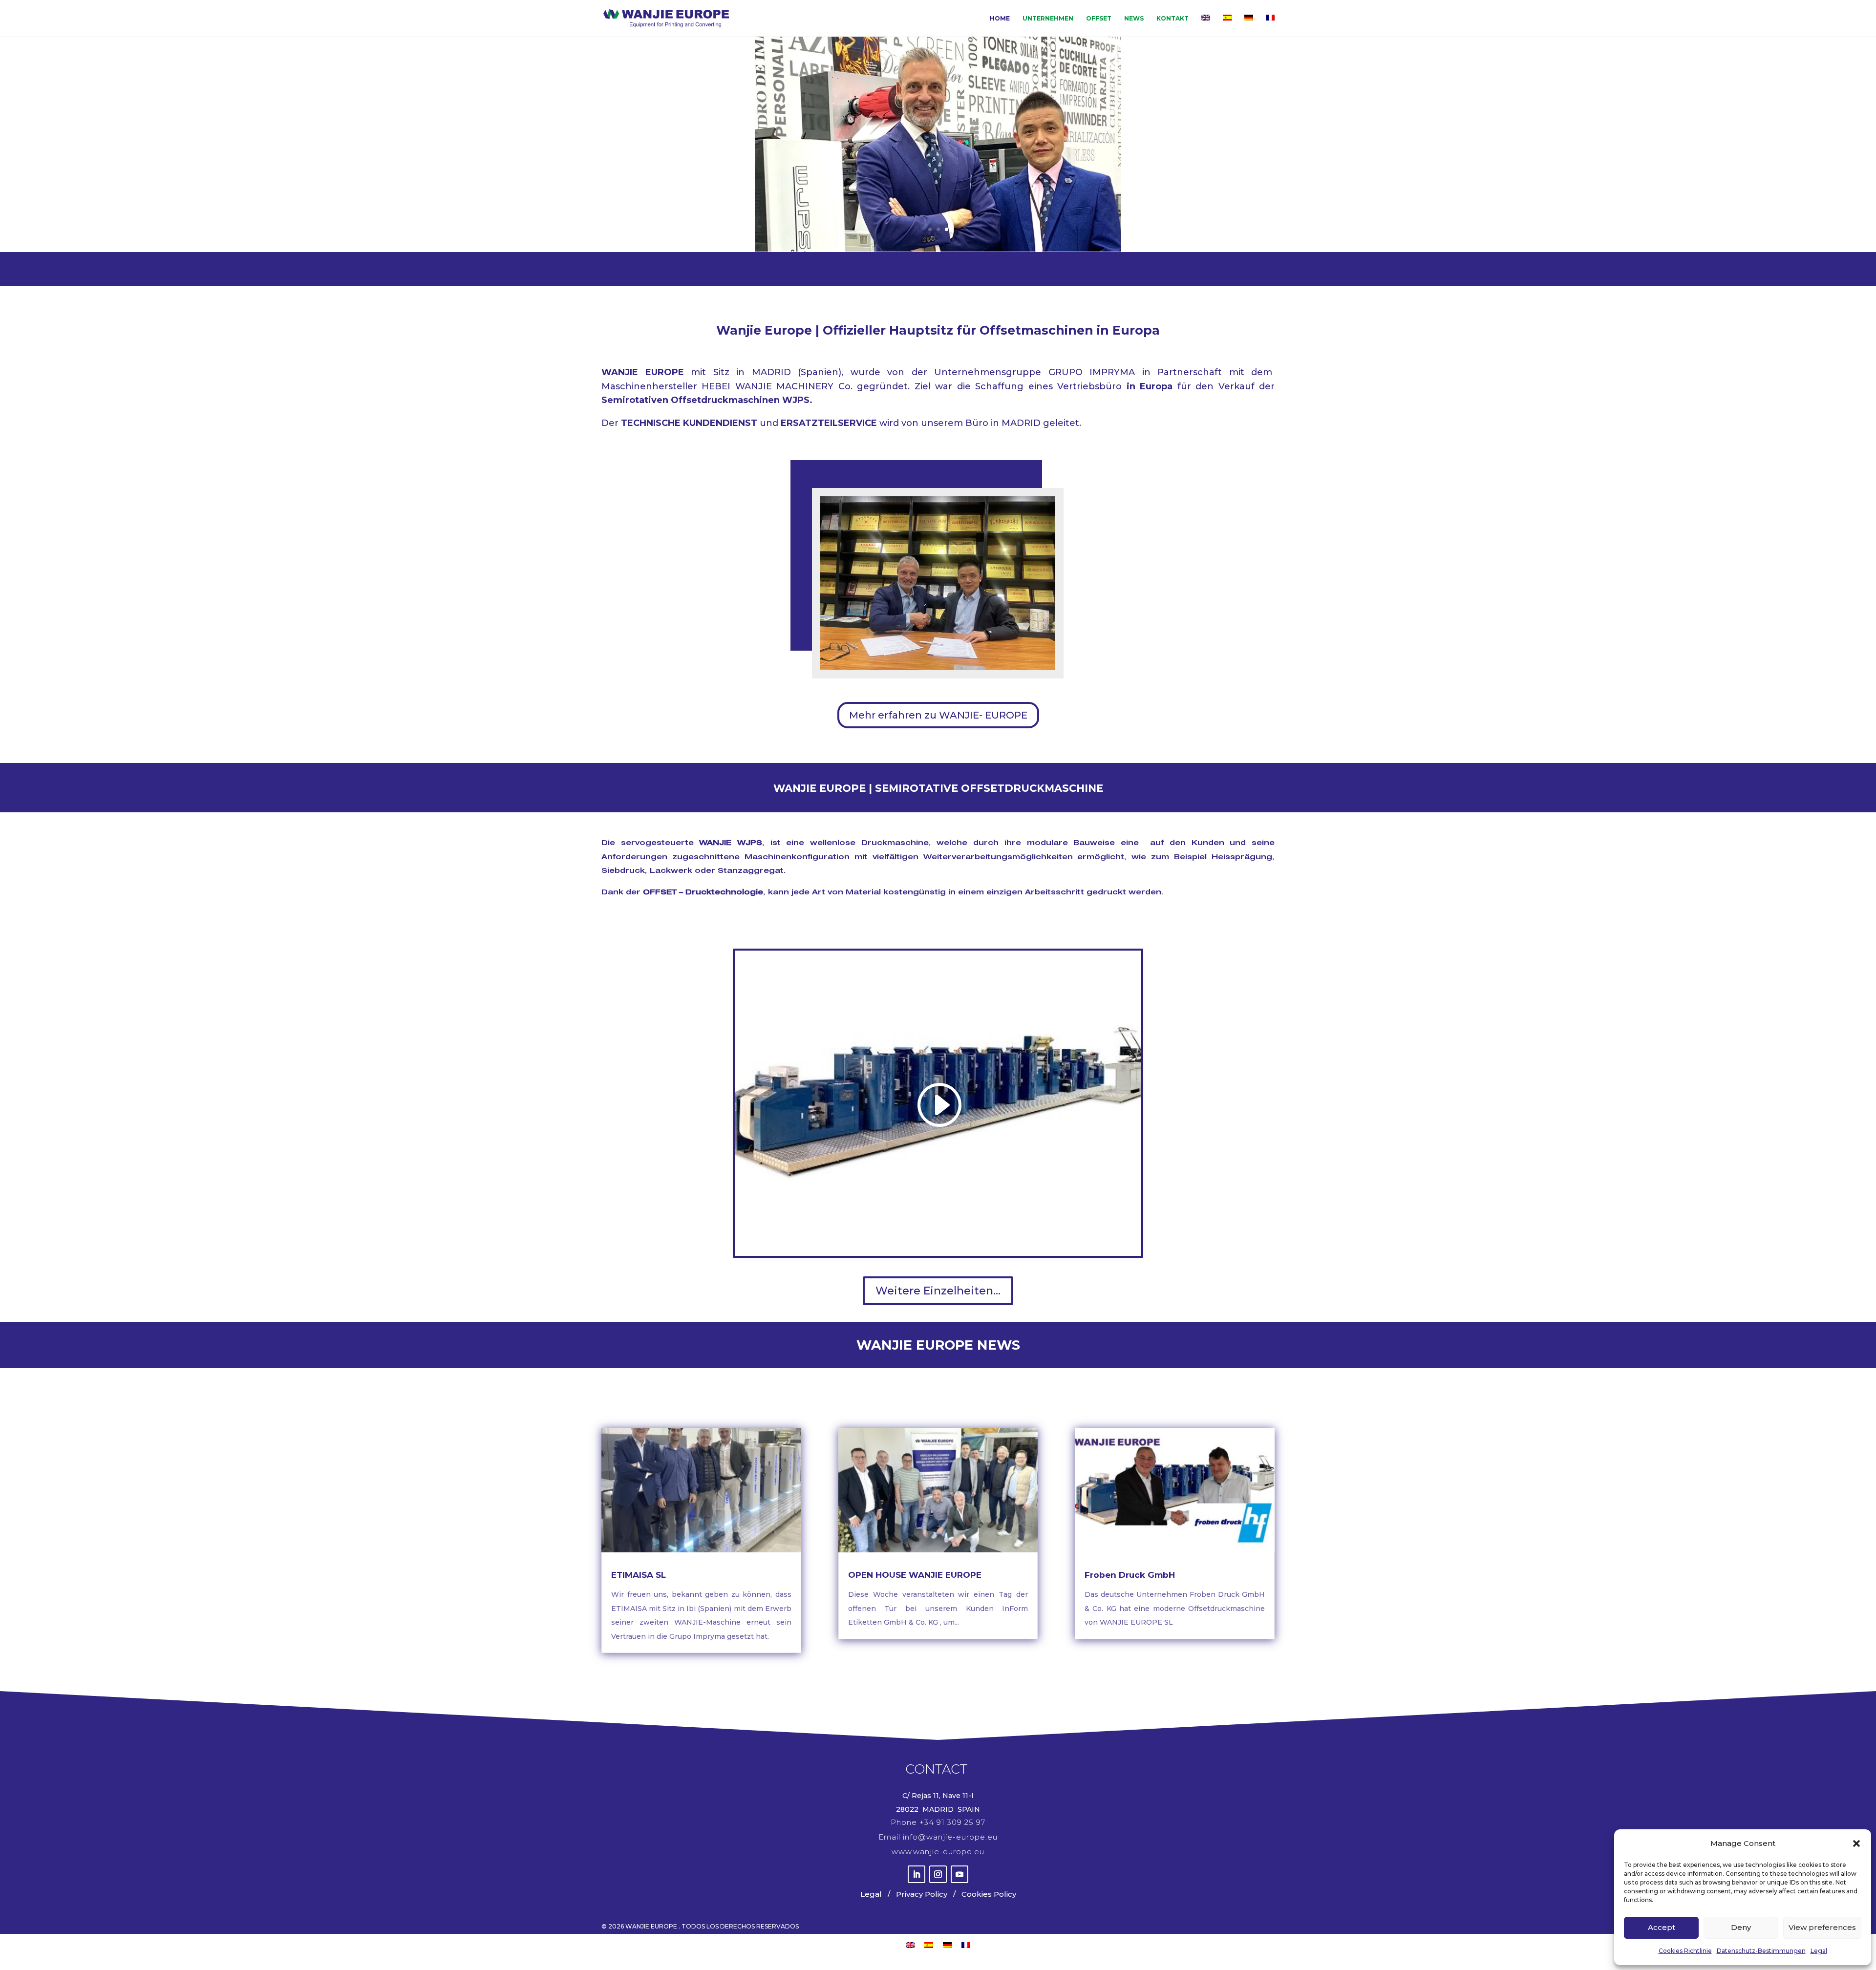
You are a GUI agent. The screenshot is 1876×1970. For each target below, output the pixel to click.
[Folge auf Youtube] (959, 1874)
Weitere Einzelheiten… (938, 1291)
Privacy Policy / (924, 1894)
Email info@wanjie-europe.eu (938, 1837)
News (1134, 19)
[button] (1856, 1843)
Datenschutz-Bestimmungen (1761, 1951)
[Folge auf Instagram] (938, 1874)
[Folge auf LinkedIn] (917, 1874)
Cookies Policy (988, 1894)
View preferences (1822, 1927)
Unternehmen (1048, 19)
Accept (1662, 1927)
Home (1000, 19)
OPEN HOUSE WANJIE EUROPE (915, 1575)
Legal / (876, 1894)
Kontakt (1172, 19)
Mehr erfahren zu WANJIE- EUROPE (938, 715)
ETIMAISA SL (639, 1575)
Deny (1741, 1927)
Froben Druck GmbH (1130, 1575)
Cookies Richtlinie (1685, 1951)
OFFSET (1099, 19)
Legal (1819, 1951)
